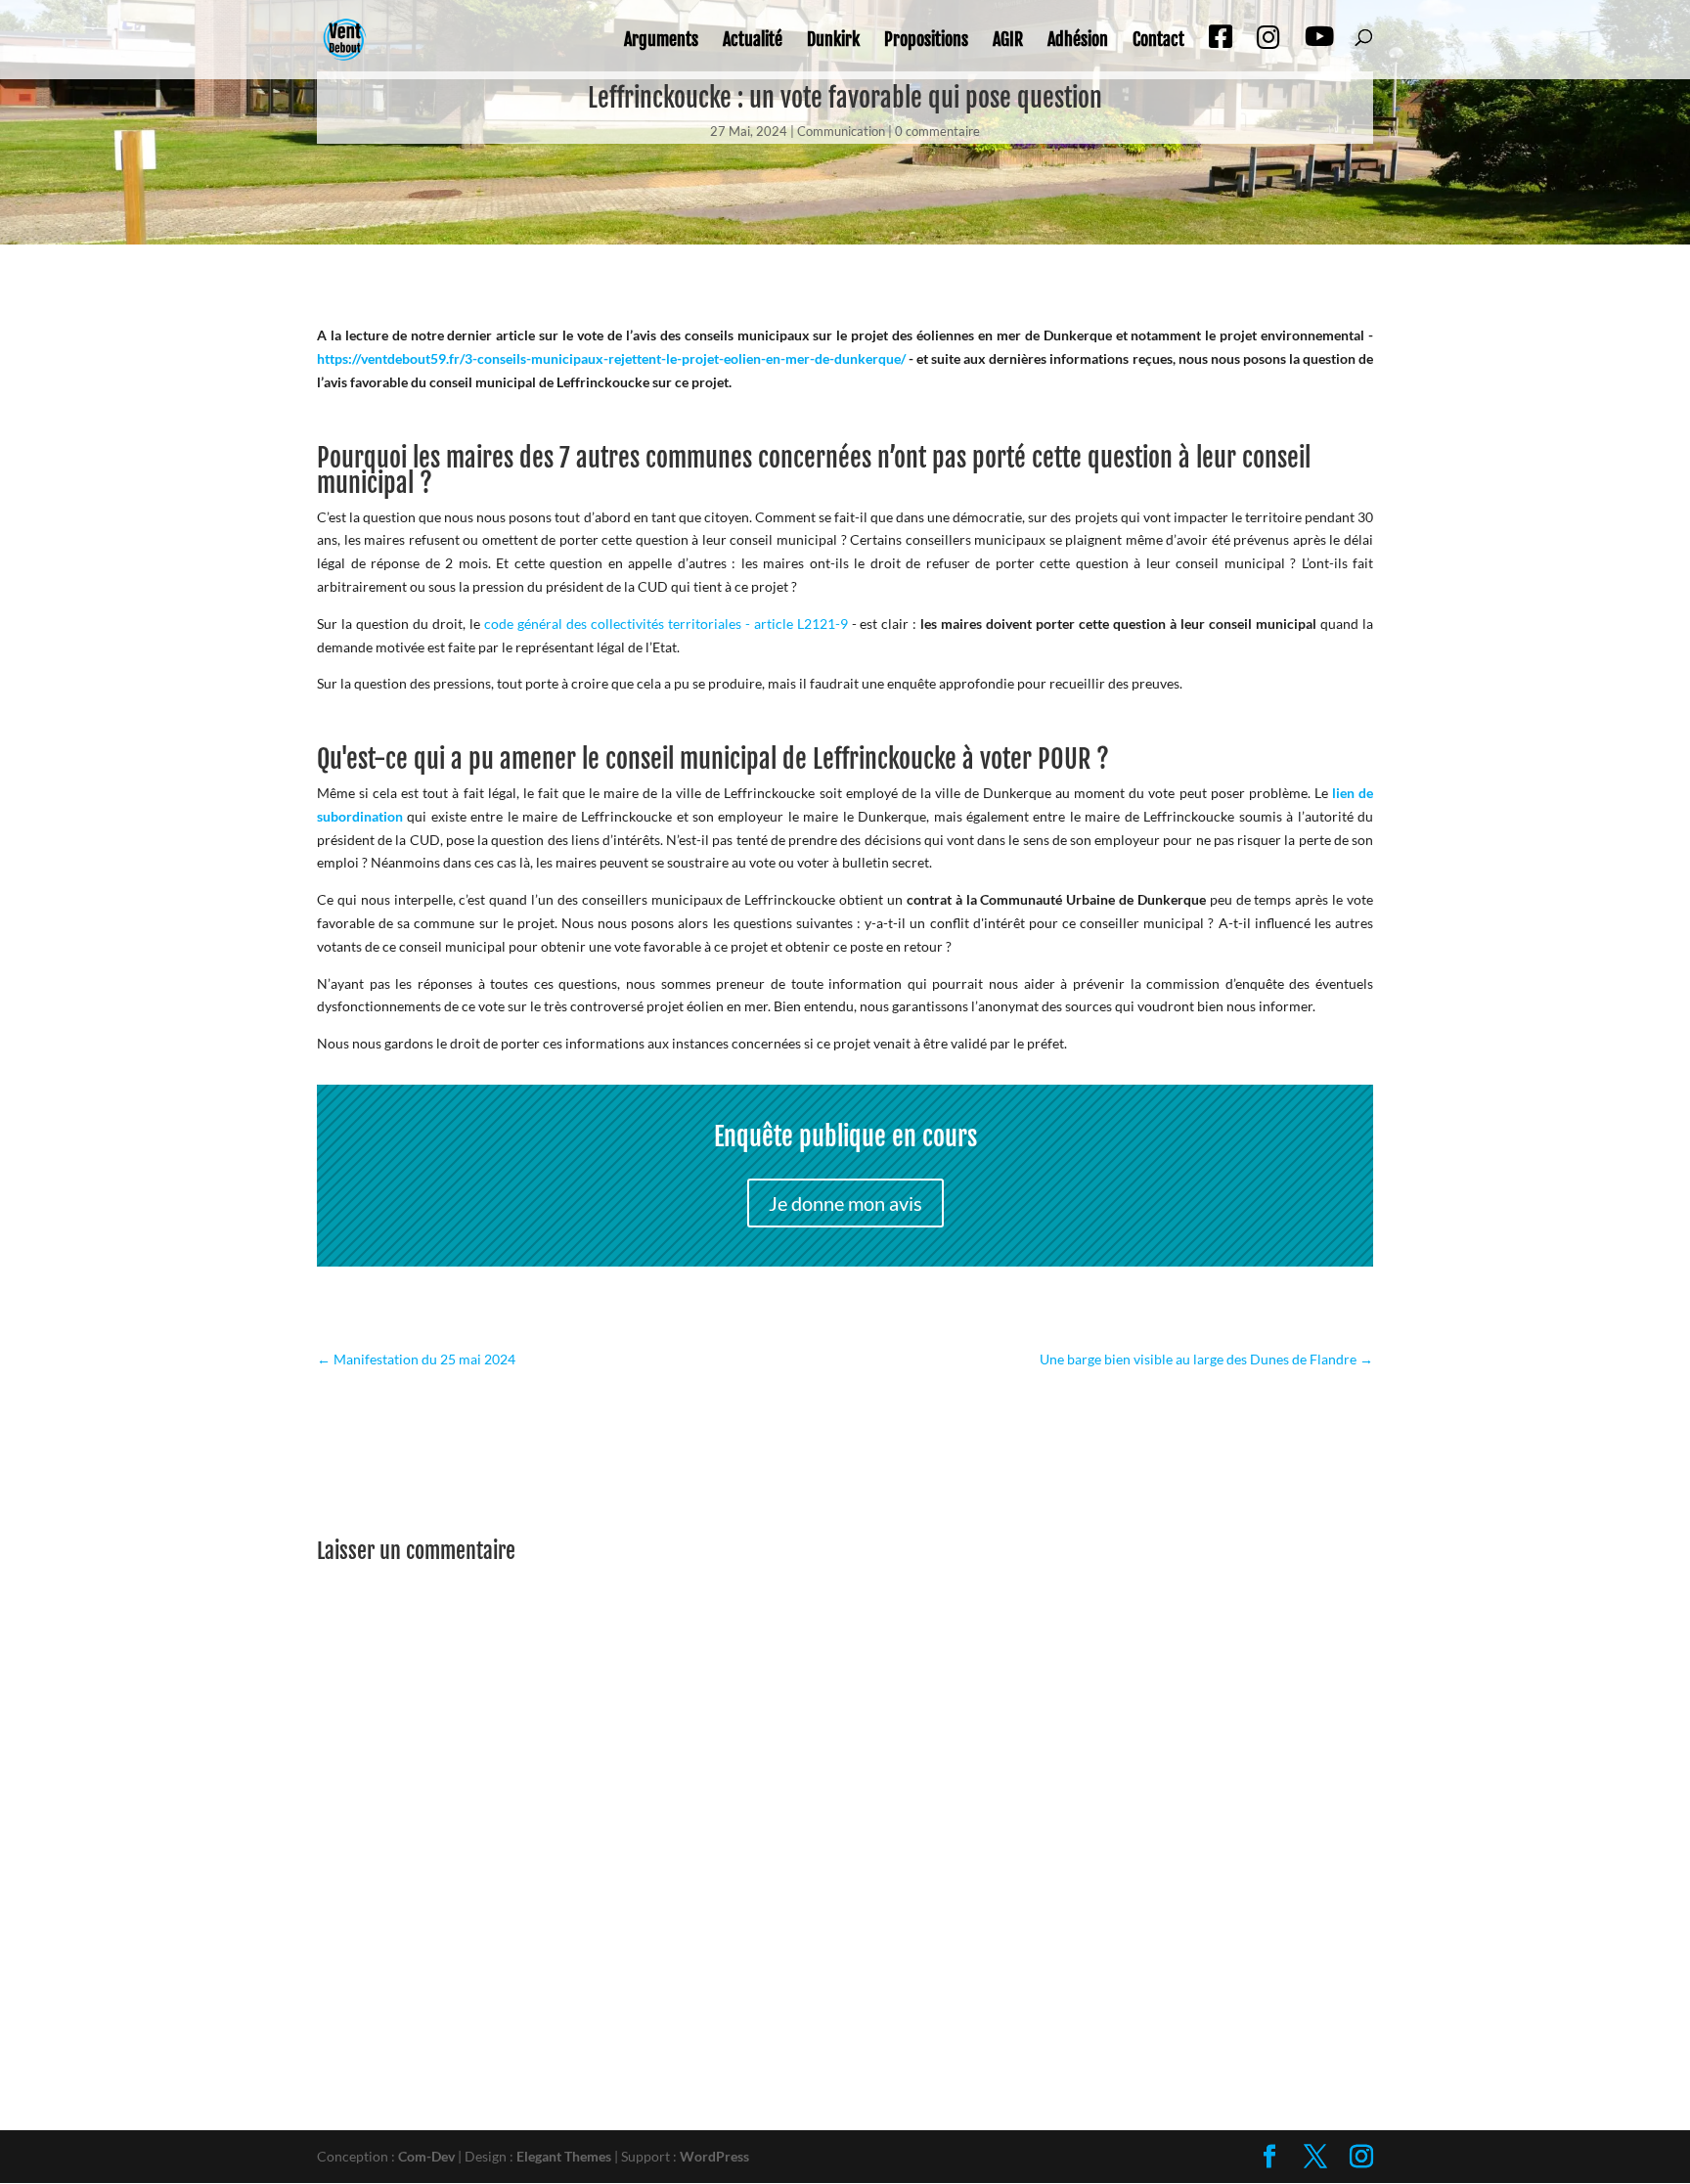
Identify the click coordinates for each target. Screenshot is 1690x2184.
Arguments (661, 41)
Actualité (753, 41)
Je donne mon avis (845, 1203)
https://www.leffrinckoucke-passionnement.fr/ (458, 1306)
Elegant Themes (564, 2156)
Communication (841, 131)
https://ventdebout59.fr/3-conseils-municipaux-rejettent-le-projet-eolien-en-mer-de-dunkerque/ (611, 358)
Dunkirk (833, 41)
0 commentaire (937, 131)
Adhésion (1078, 41)
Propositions (926, 41)
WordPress (714, 2156)
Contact (1158, 41)
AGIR (1008, 41)
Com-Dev (426, 2156)
